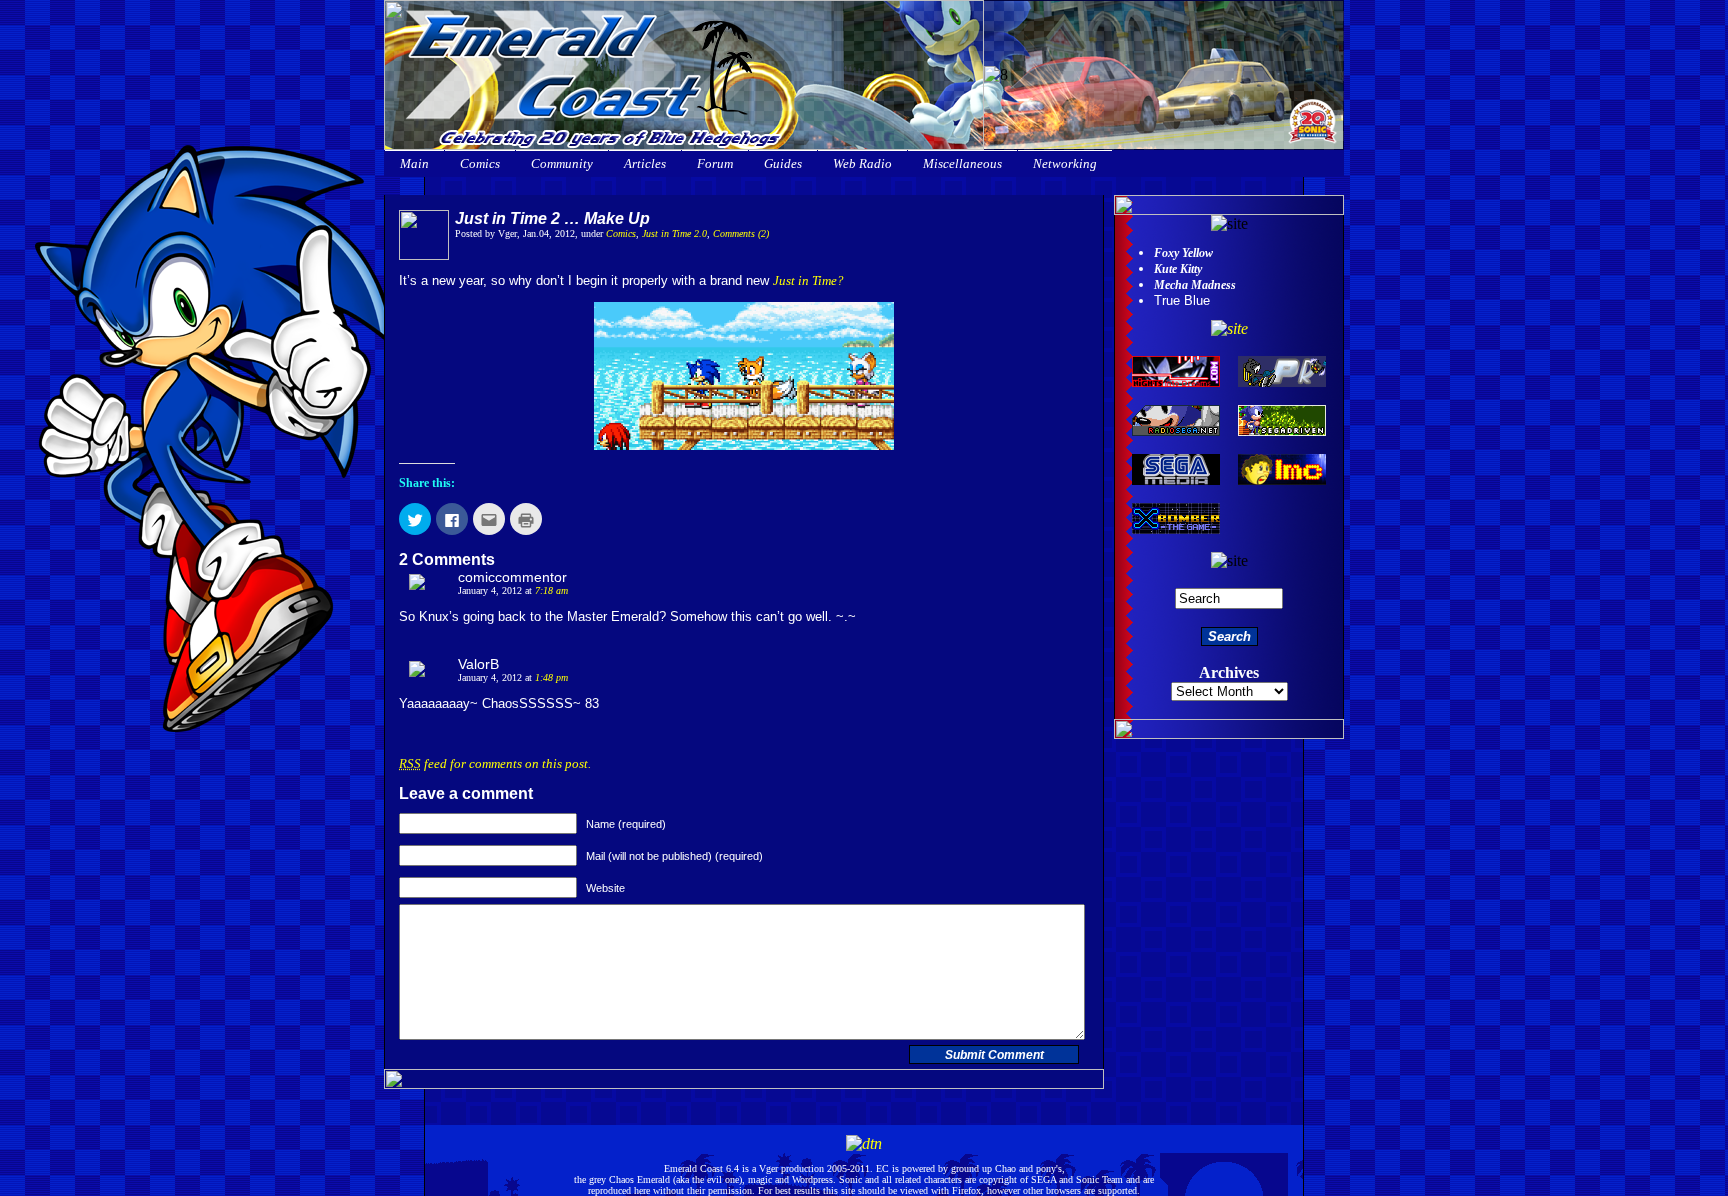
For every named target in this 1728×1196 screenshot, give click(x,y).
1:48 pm (551, 677)
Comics (480, 163)
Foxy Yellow (1183, 253)
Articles (645, 163)
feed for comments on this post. (495, 763)
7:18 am (551, 590)
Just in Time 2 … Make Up (552, 218)
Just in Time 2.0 (674, 233)
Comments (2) (741, 233)
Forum (715, 163)
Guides (783, 163)
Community (562, 163)
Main (414, 163)
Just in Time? (808, 280)
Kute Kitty (1178, 269)
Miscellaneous (962, 163)
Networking (1065, 163)
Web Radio (862, 163)
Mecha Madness (1195, 285)
